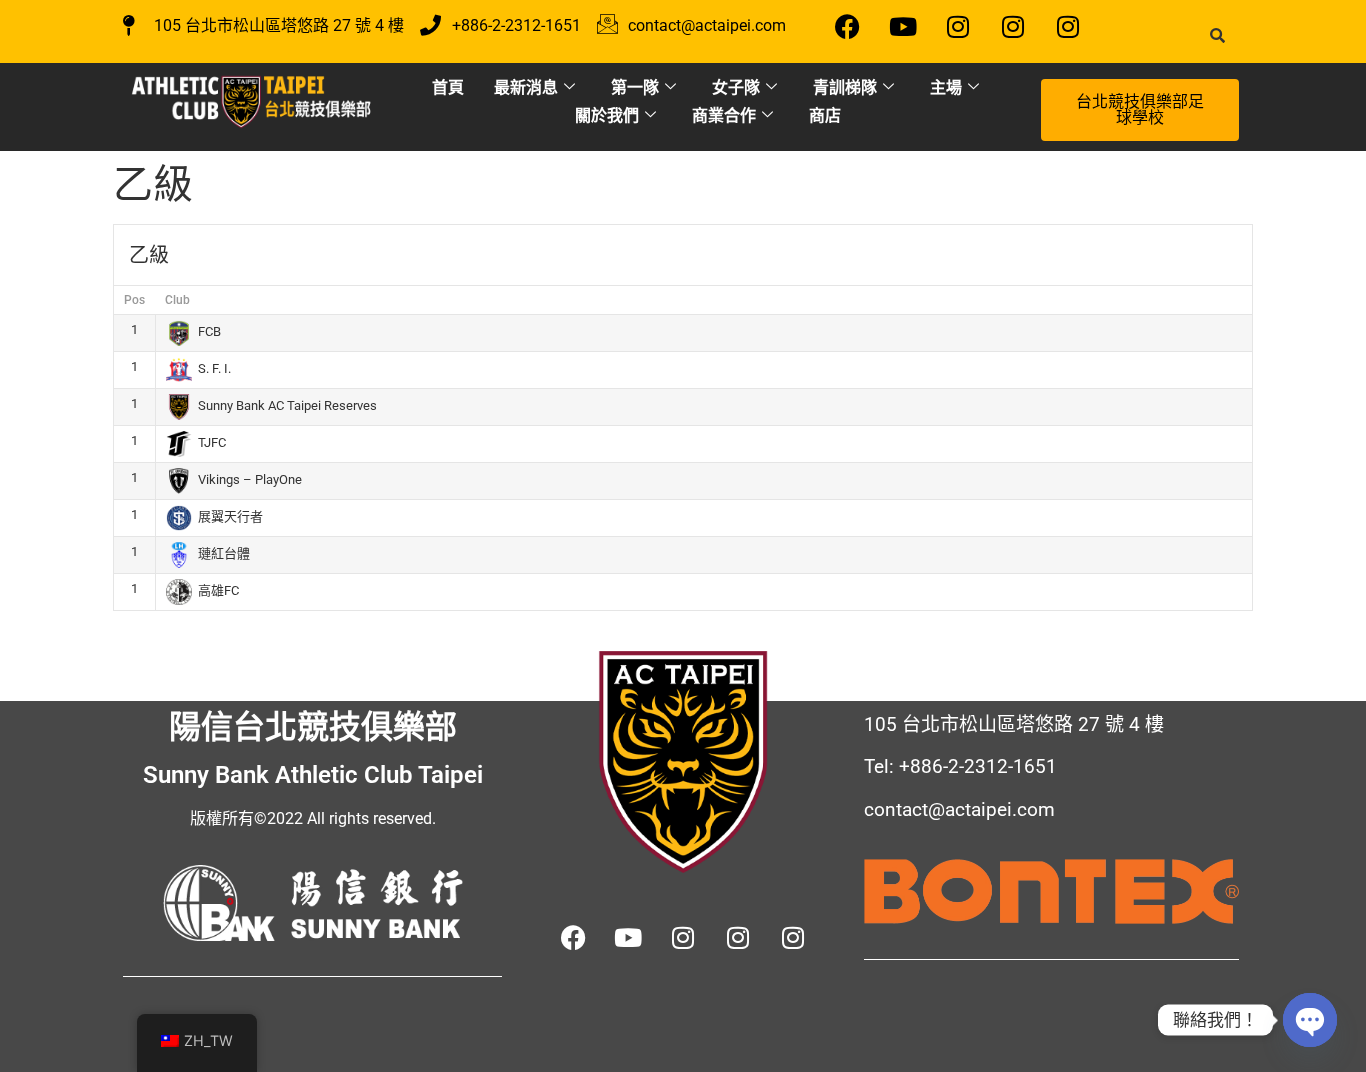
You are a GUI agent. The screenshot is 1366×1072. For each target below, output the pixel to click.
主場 (946, 87)
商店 (825, 115)
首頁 (448, 87)
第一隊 (635, 87)
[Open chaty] (1310, 1020)
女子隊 (736, 87)
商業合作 (724, 115)
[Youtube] (903, 26)
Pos (134, 300)
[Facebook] (848, 26)
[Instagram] (958, 26)
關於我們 (607, 115)
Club (177, 300)
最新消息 (526, 87)
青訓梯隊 (845, 87)
